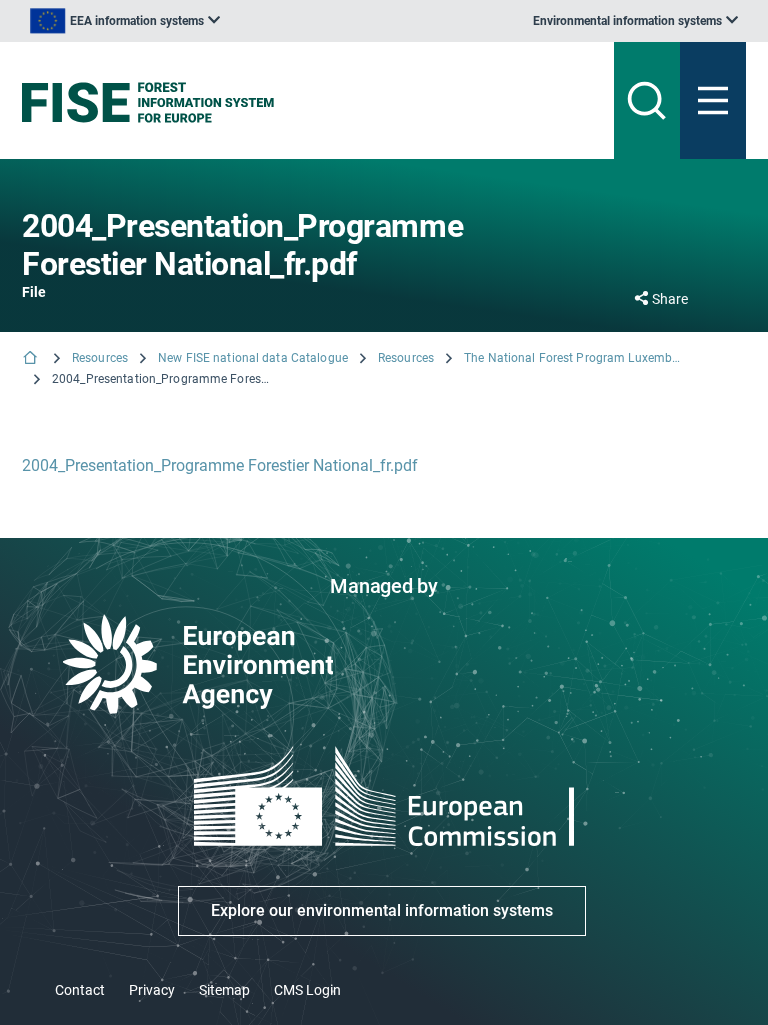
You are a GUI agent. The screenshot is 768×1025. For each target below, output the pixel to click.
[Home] (32, 359)
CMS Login (307, 990)
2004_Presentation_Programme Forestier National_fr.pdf (220, 465)
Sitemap (224, 990)
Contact (80, 990)
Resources (100, 358)
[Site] (258, 102)
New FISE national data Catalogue (253, 358)
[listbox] (125, 21)
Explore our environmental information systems (382, 910)
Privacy (152, 990)
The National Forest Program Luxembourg (574, 358)
